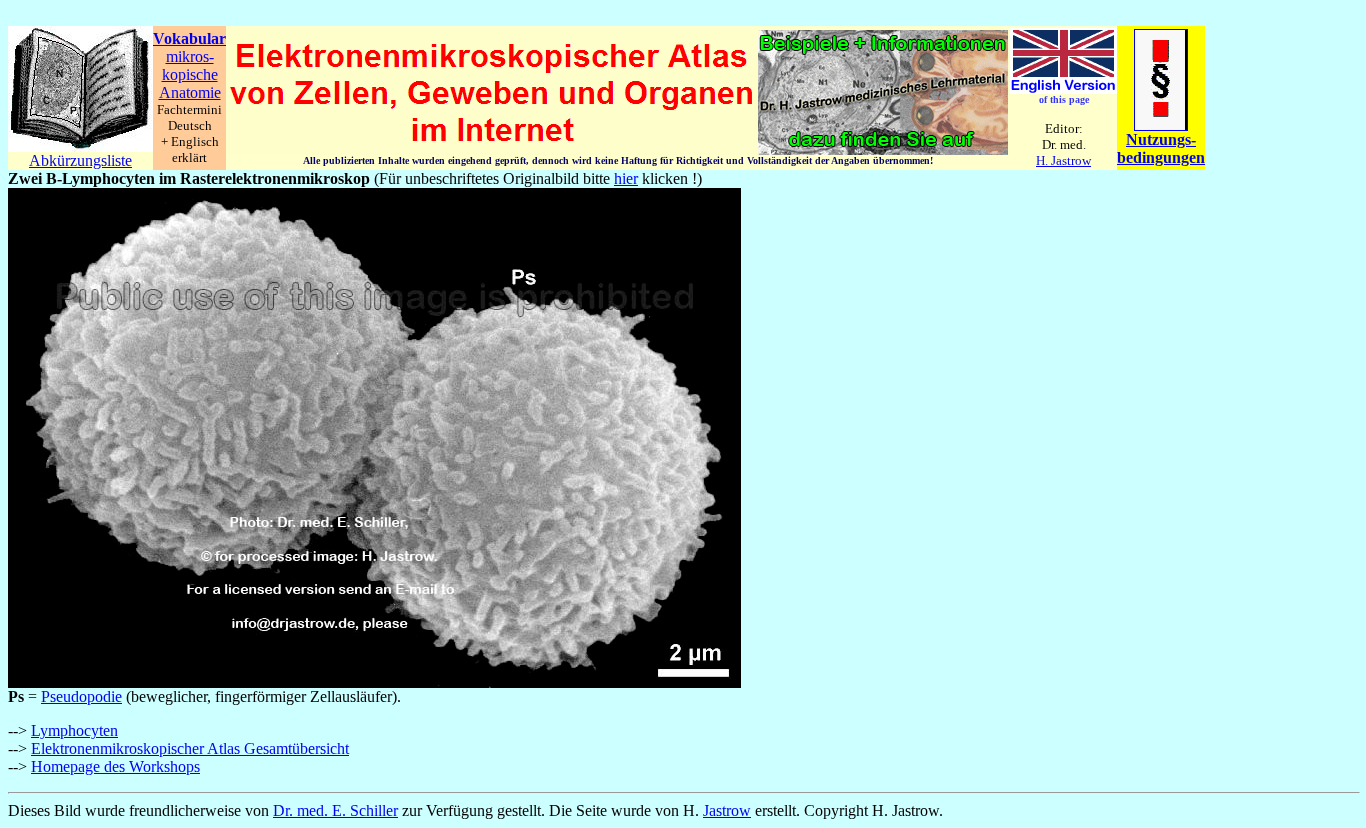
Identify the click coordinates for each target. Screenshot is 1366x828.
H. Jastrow (1063, 160)
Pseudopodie (81, 696)
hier (626, 178)
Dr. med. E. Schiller (335, 810)
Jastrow (727, 810)
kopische (190, 74)
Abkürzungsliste (80, 160)
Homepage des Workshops (115, 766)
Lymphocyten (74, 730)
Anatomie (190, 92)
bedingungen (1161, 157)
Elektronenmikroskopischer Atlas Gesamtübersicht (190, 748)
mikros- (190, 56)
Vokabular (189, 38)
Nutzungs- (1161, 139)
